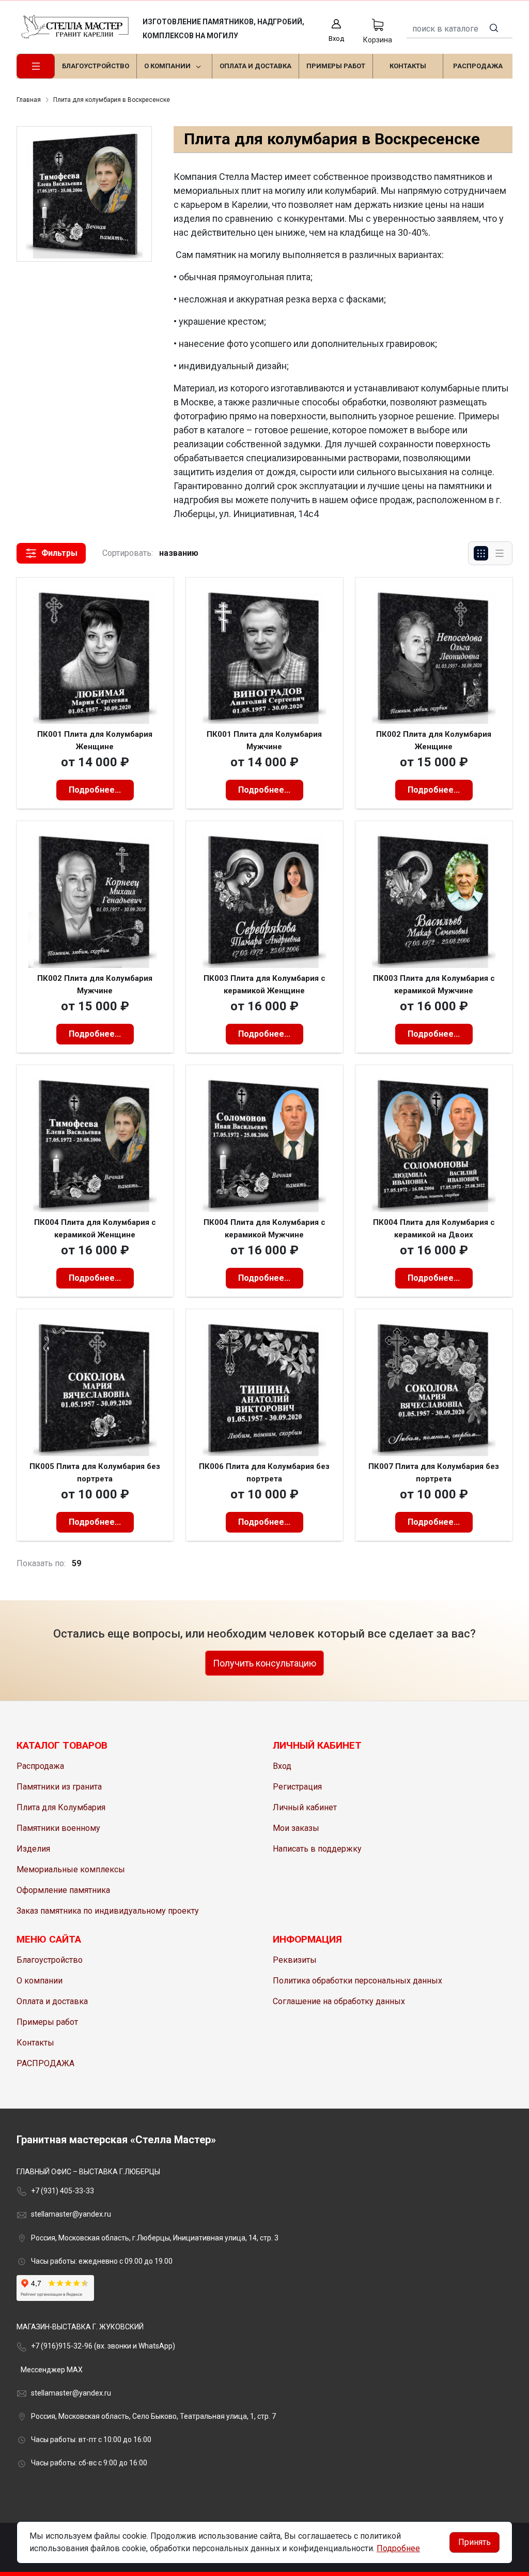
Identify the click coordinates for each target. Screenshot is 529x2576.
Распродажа (40, 1766)
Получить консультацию (264, 1663)
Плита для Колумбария (61, 1807)
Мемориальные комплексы (71, 1869)
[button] (51, 553)
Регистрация (297, 1787)
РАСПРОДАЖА (45, 2063)
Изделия (33, 1849)
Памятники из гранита (59, 1787)
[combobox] (460, 29)
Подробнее (398, 2548)
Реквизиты (295, 1960)
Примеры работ (47, 2022)
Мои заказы (296, 1828)
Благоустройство (50, 1960)
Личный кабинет (305, 1807)
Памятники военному (58, 1828)
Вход (282, 1766)
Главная (29, 100)
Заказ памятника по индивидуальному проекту (108, 1911)
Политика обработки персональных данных (357, 1981)
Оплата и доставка (52, 2001)
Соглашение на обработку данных (339, 2001)
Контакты (35, 2043)
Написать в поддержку (317, 1849)
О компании (40, 1981)
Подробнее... (95, 790)
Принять (474, 2542)
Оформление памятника (63, 1890)
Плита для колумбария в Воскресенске (112, 100)
